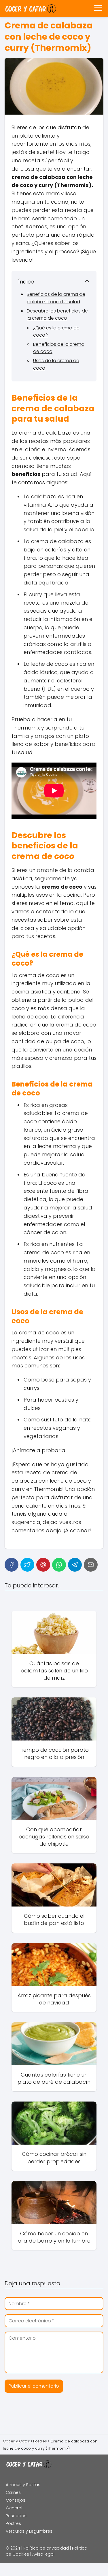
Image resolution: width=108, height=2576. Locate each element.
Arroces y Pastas (23, 2485)
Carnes (13, 2492)
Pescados (16, 2516)
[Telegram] (75, 1565)
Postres (13, 2523)
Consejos (16, 2500)
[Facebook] (12, 1565)
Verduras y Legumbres (29, 2531)
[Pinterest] (43, 1565)
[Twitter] (27, 1565)
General (14, 2508)
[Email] (91, 1565)
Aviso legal (43, 2554)
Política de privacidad (46, 2548)
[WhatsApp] (59, 1565)
